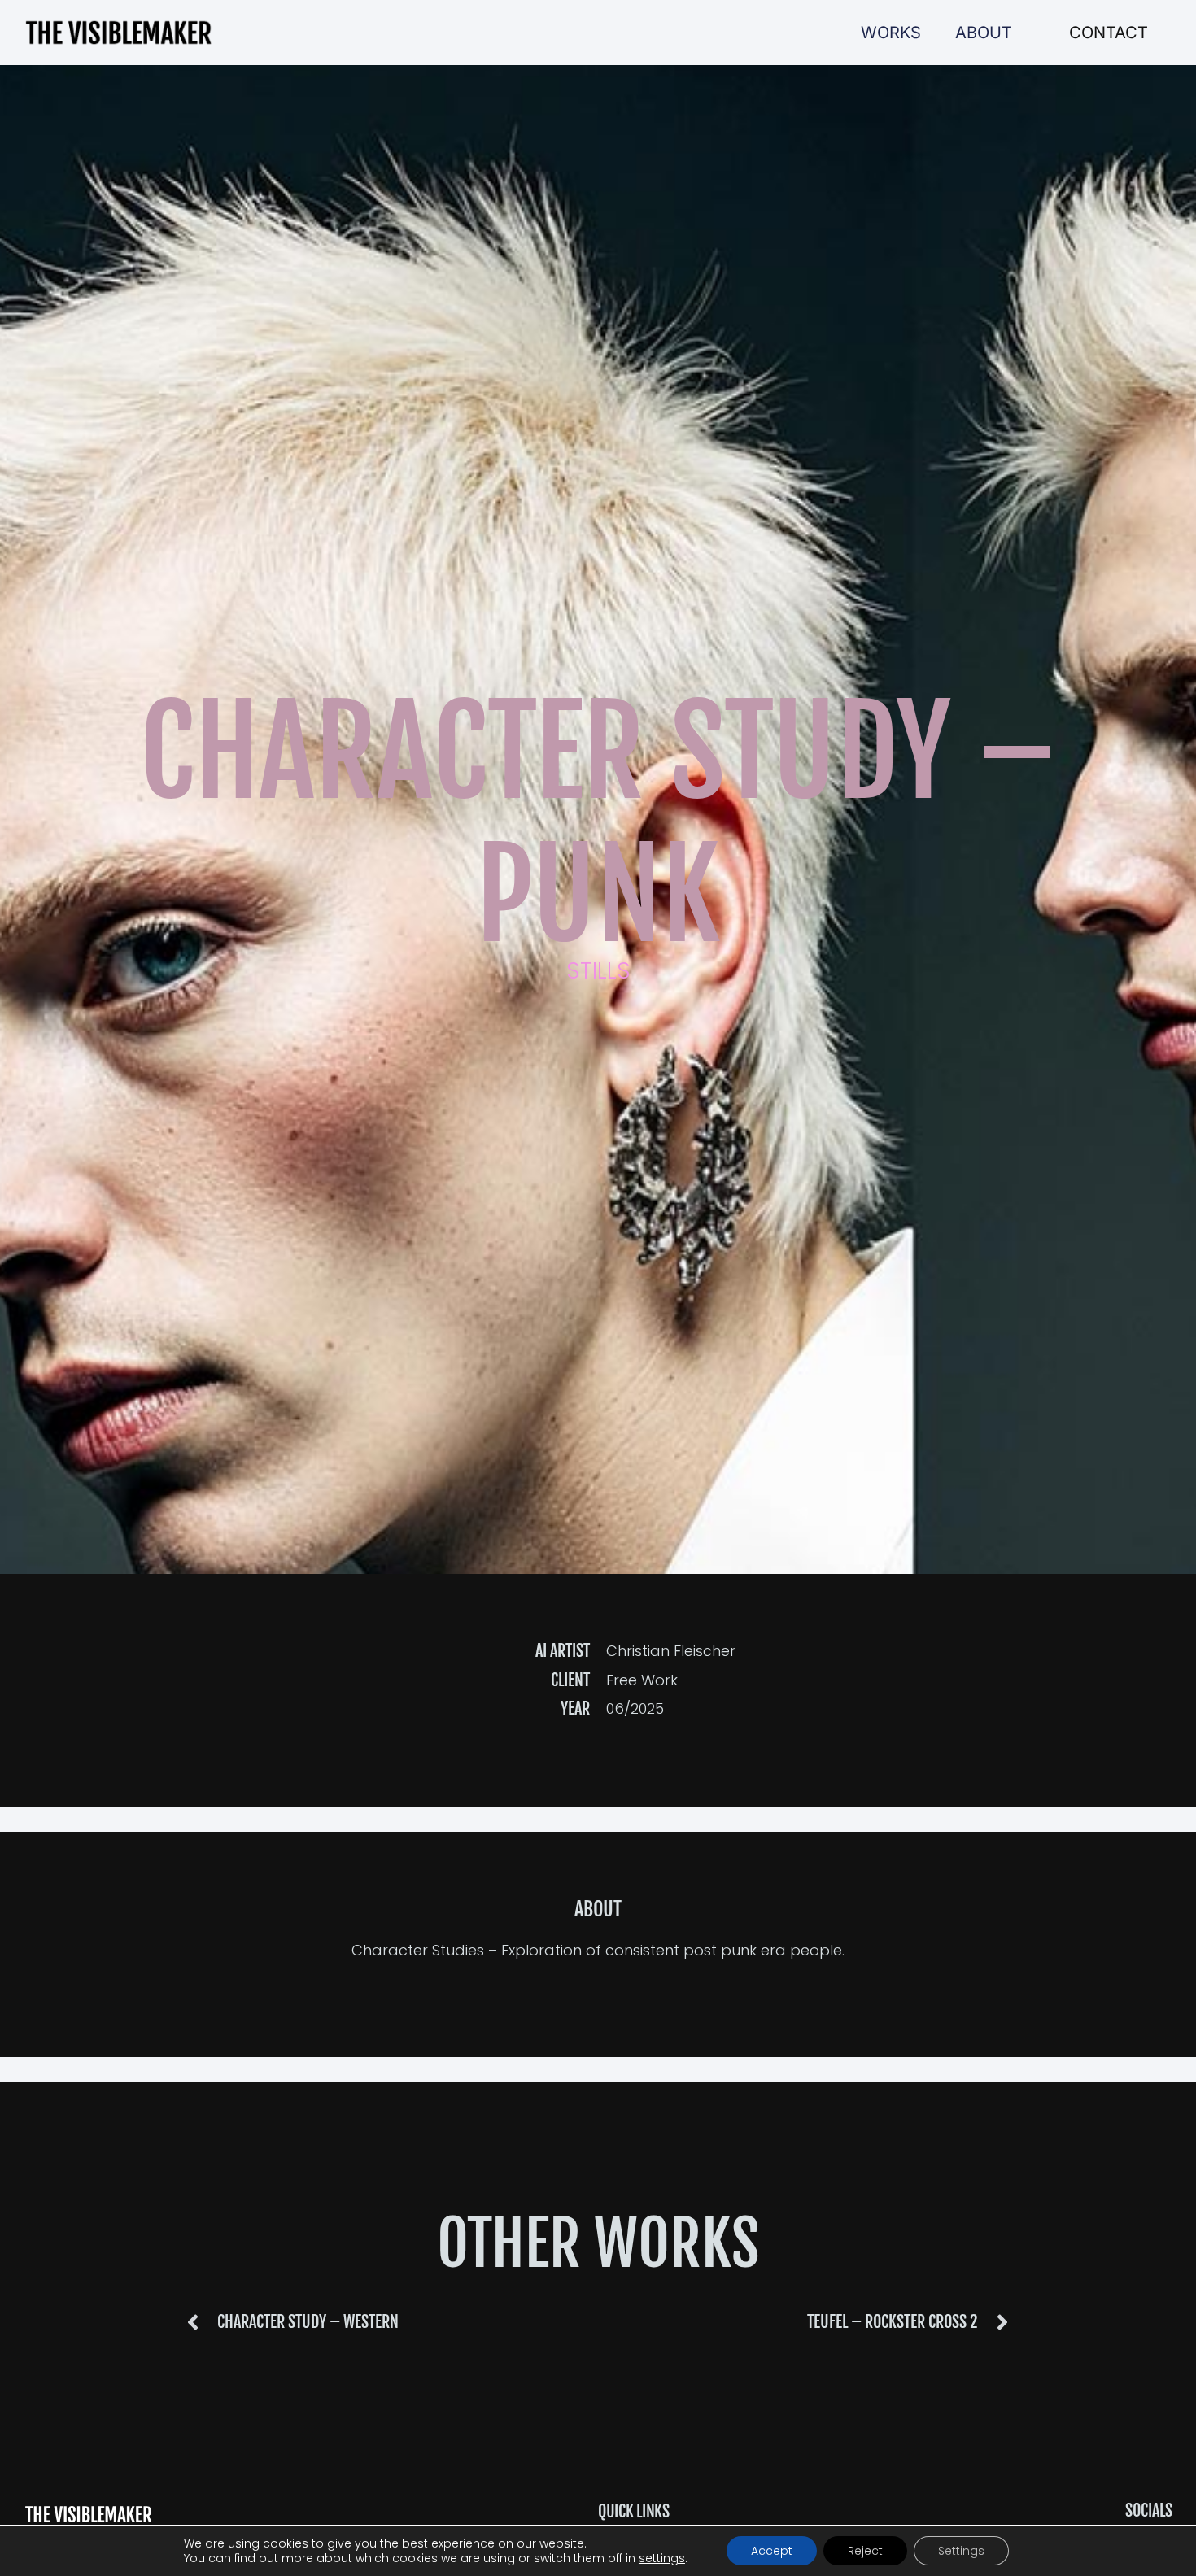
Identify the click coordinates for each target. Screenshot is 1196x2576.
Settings (961, 2551)
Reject (865, 2551)
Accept (772, 2551)
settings (662, 2558)
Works (891, 33)
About (984, 33)
